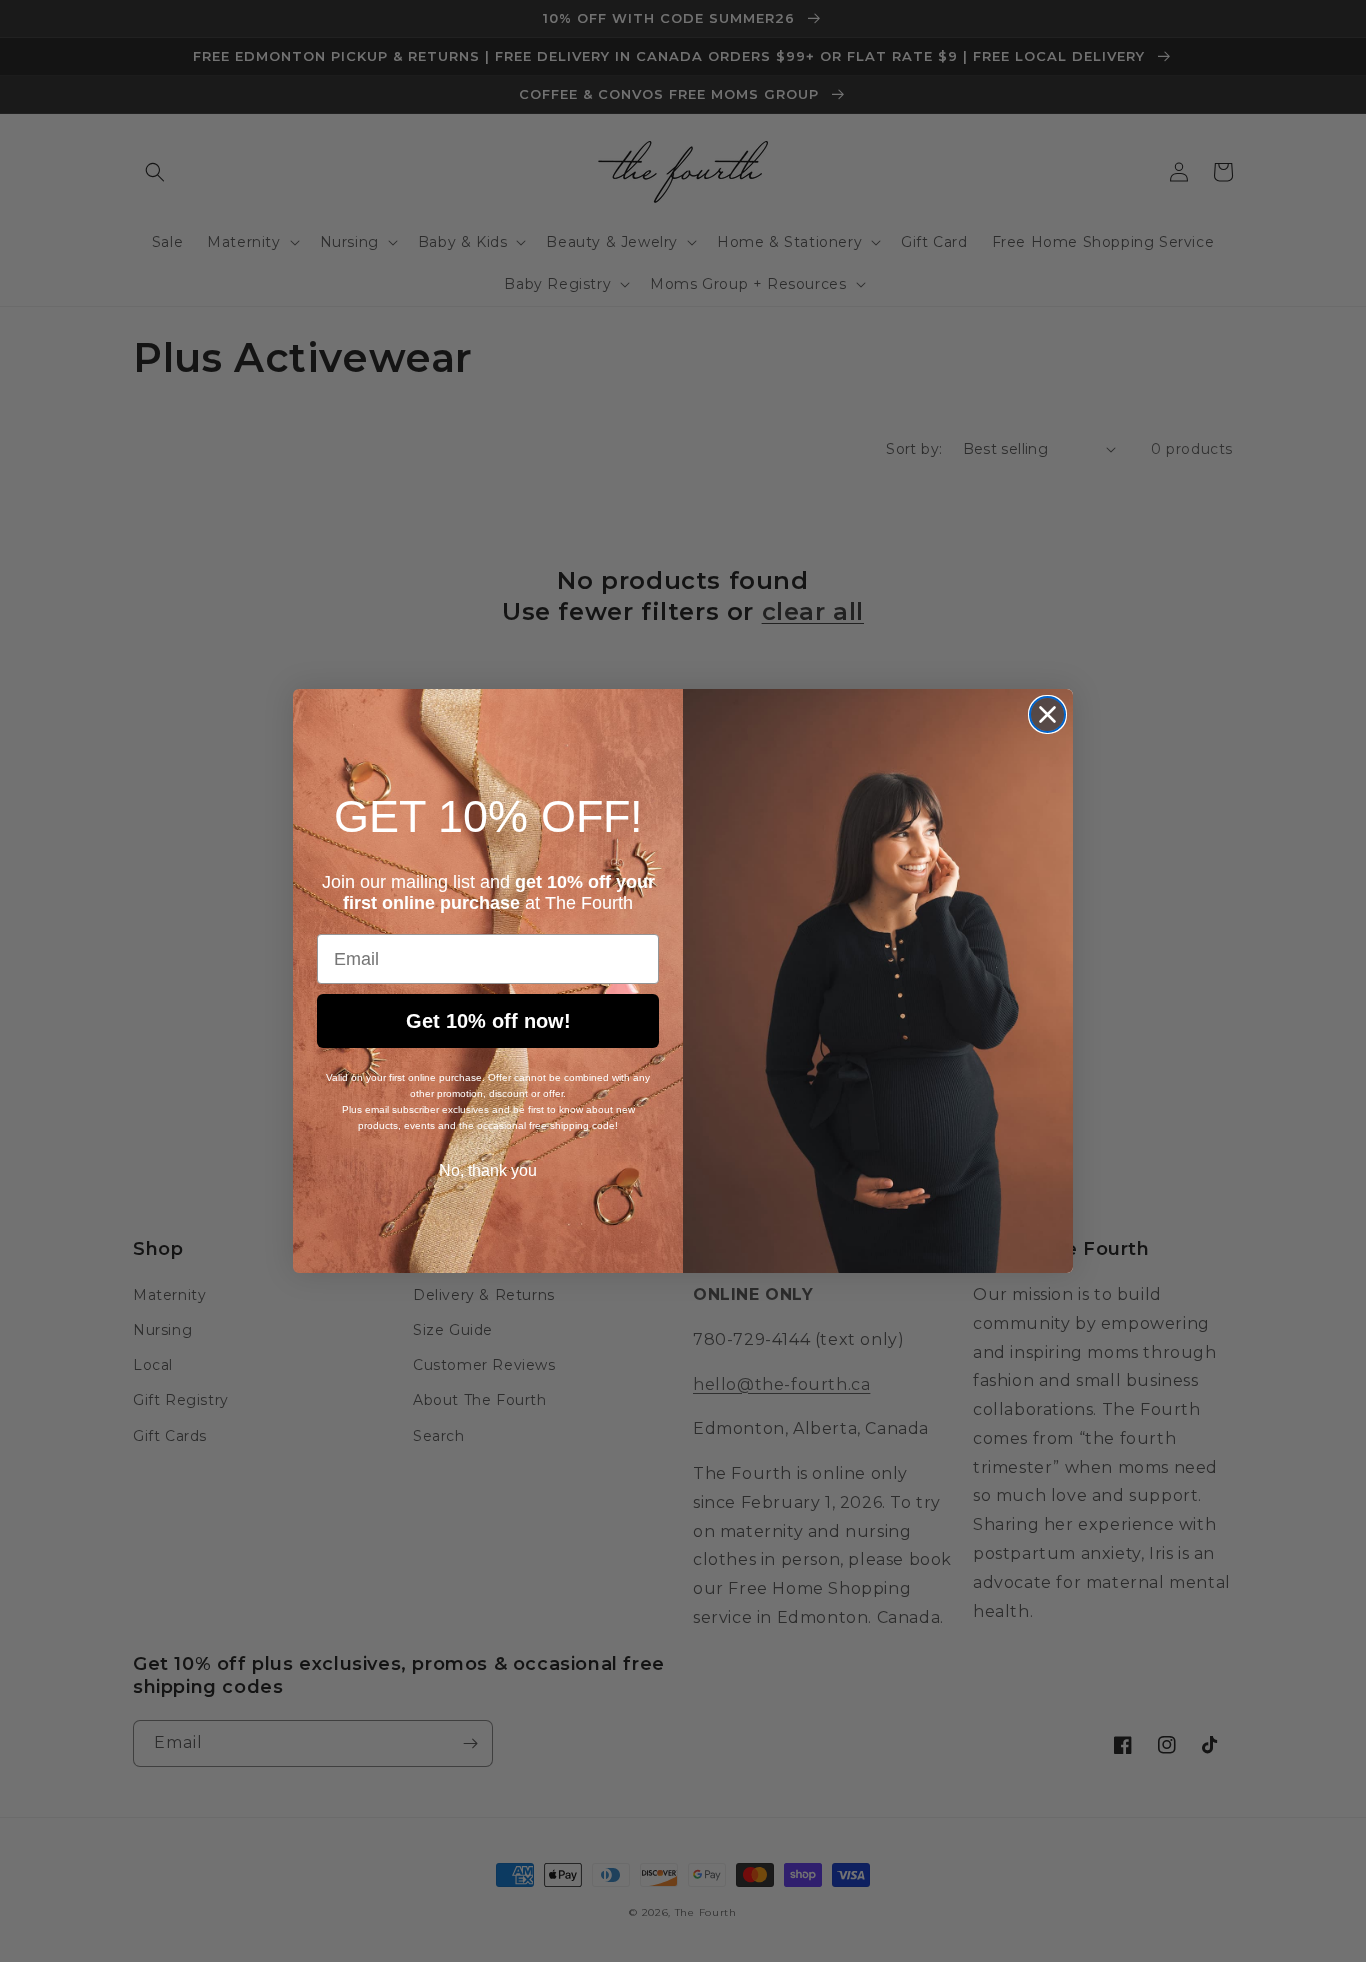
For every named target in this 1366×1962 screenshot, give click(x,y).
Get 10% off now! (488, 1021)
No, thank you (488, 1170)
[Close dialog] (1047, 714)
